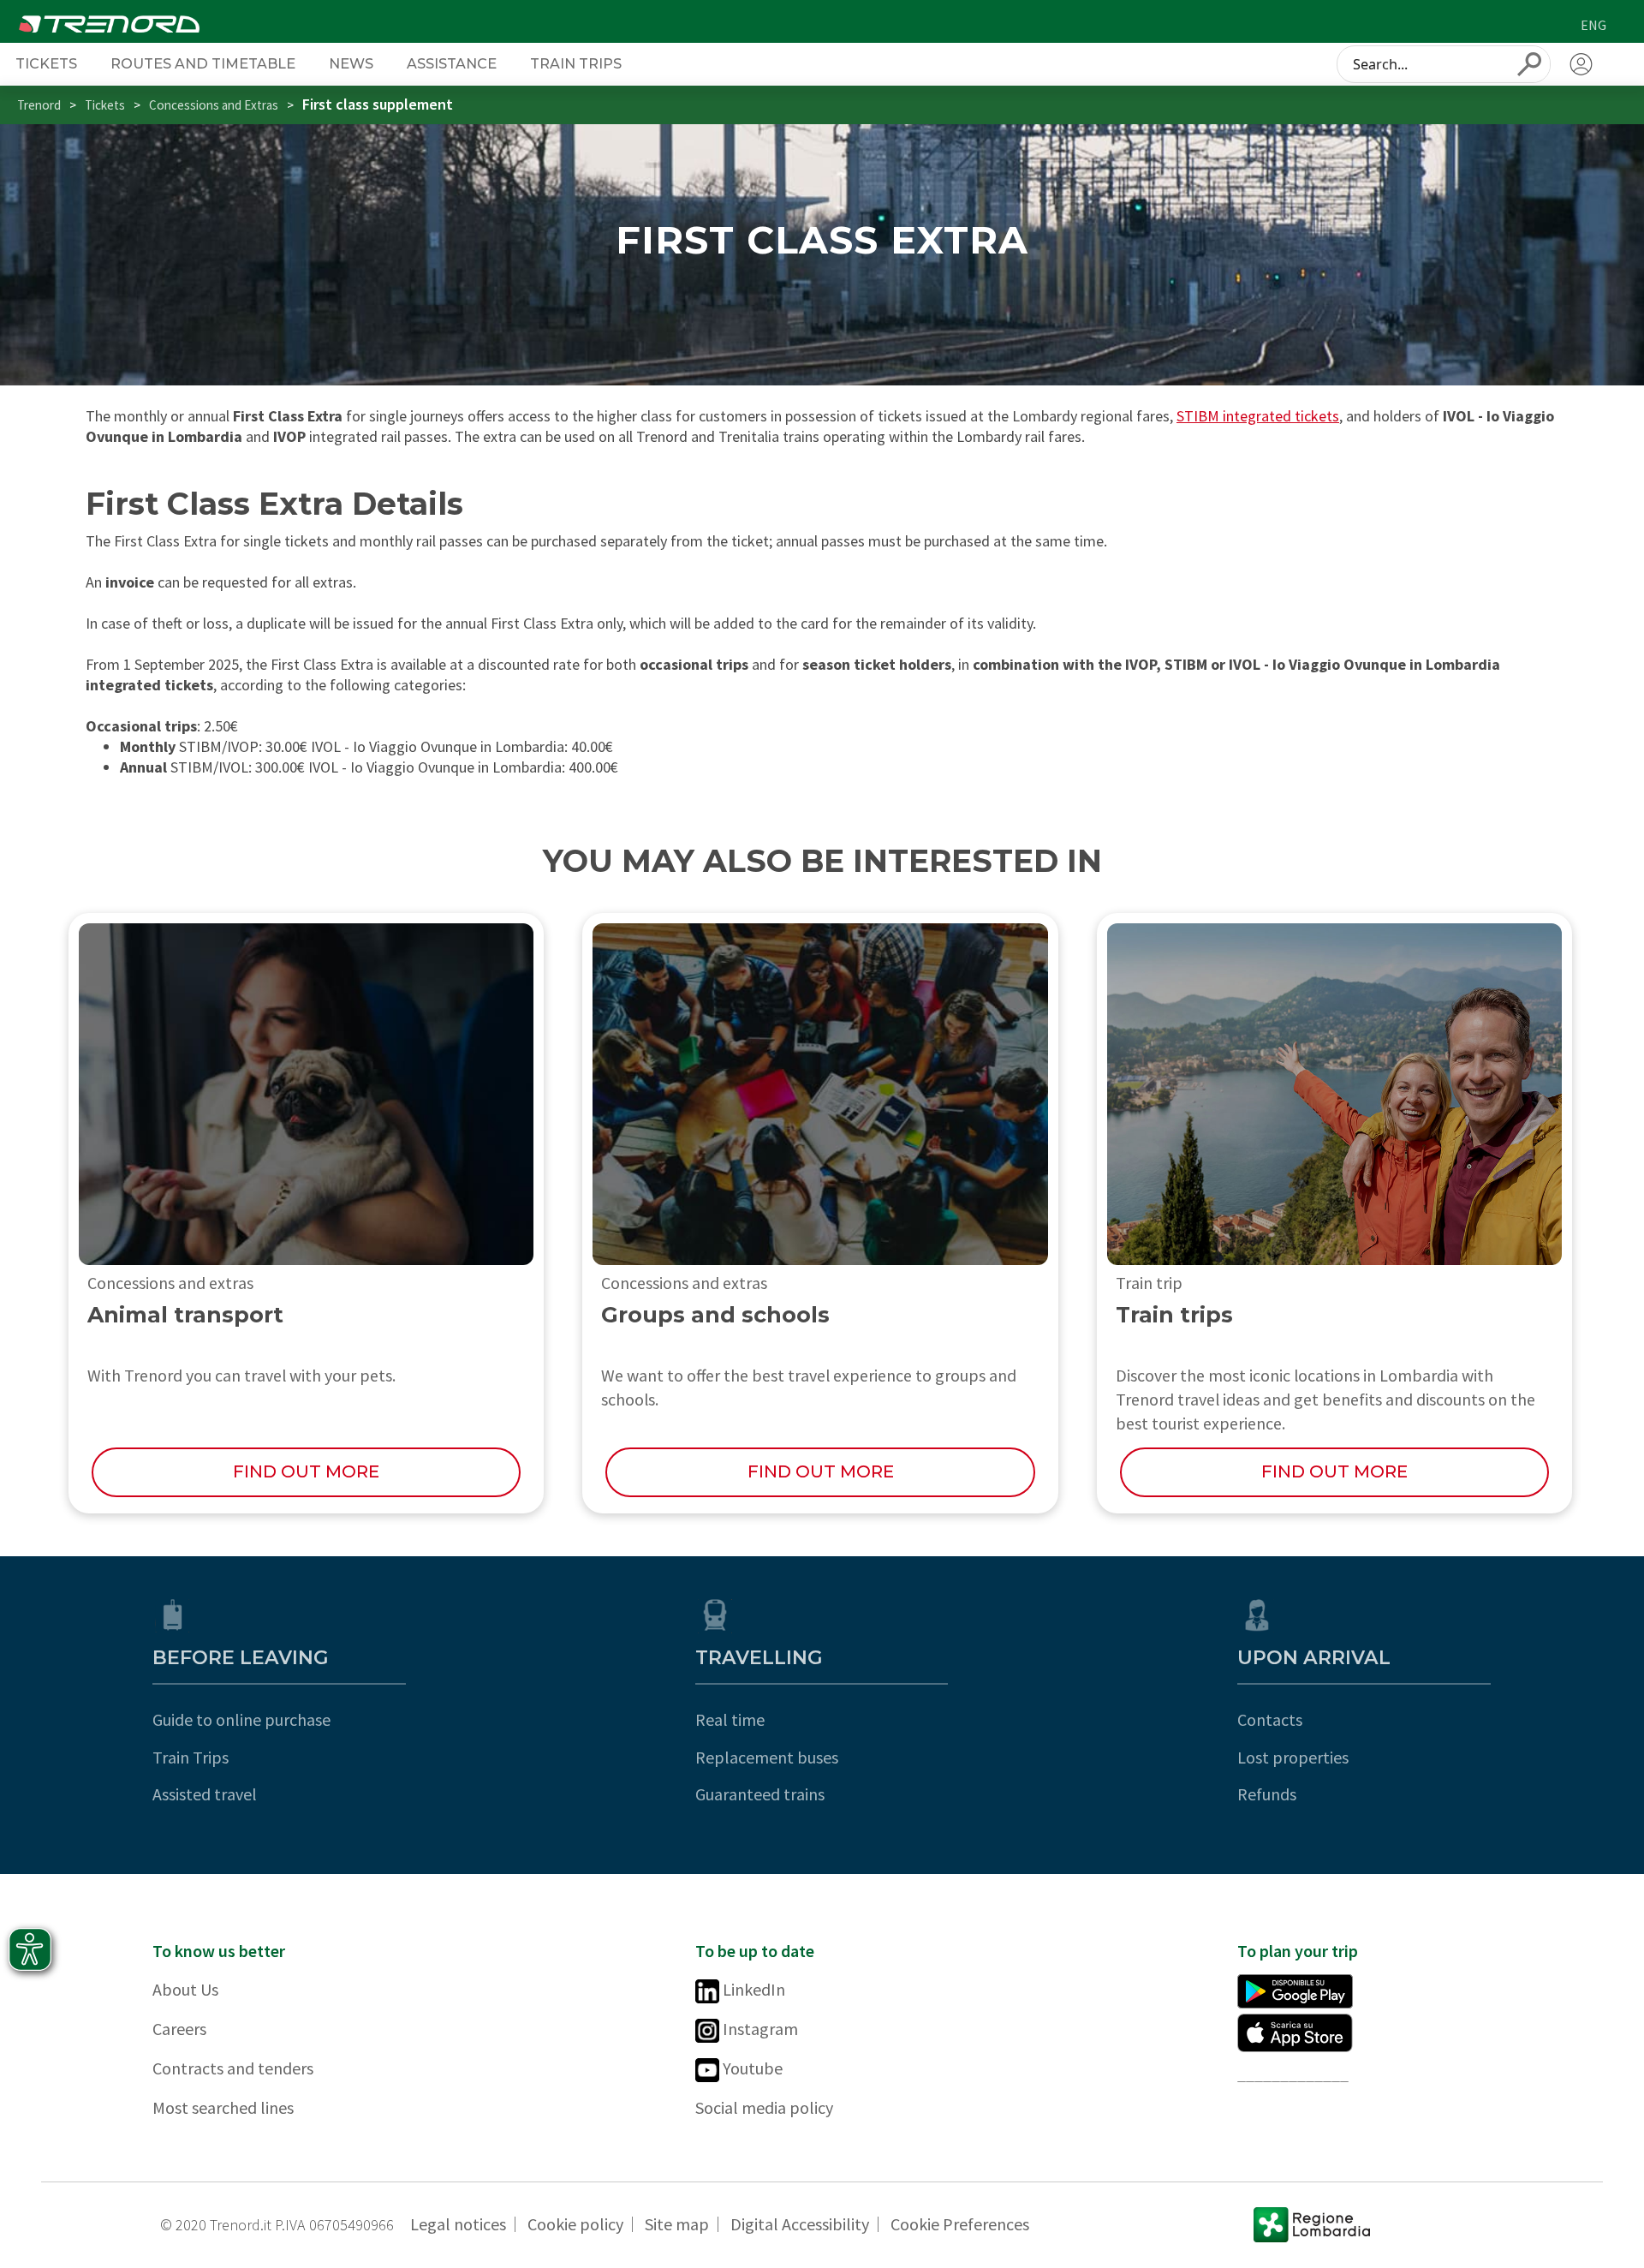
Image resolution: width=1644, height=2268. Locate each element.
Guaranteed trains (760, 1794)
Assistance (452, 63)
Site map (677, 2224)
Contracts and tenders (233, 2068)
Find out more (306, 1471)
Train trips (576, 63)
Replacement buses (767, 1757)
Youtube (751, 2068)
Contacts (1270, 1719)
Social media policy (764, 2107)
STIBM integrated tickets (1258, 416)
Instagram (759, 2029)
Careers (179, 2029)
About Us (185, 1989)
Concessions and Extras (214, 105)
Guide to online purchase (241, 1719)
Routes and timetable (203, 63)
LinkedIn (752, 1989)
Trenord (39, 105)
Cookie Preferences (960, 2224)
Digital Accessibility (800, 2224)
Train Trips (191, 1757)
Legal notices (458, 2224)
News (351, 63)
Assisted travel (205, 1794)
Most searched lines (223, 2107)
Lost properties (1293, 1757)
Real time (730, 1719)
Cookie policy (575, 2224)
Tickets (46, 63)
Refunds (1267, 1794)
